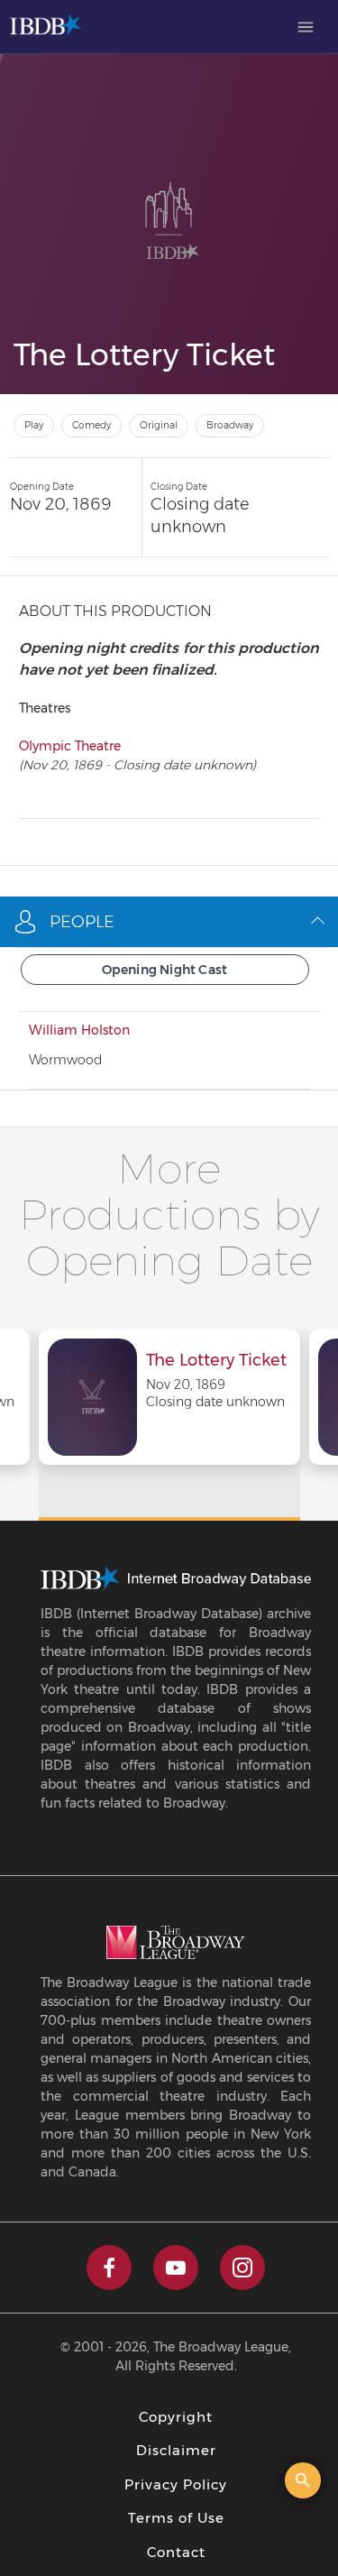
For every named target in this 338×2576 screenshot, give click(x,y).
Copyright (176, 2417)
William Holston (79, 1030)
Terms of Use (176, 2518)
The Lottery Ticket (216, 1361)
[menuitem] (306, 27)
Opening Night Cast (165, 970)
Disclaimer (176, 2450)
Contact (176, 2552)
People (82, 922)
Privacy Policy (176, 2484)
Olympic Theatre (70, 746)
